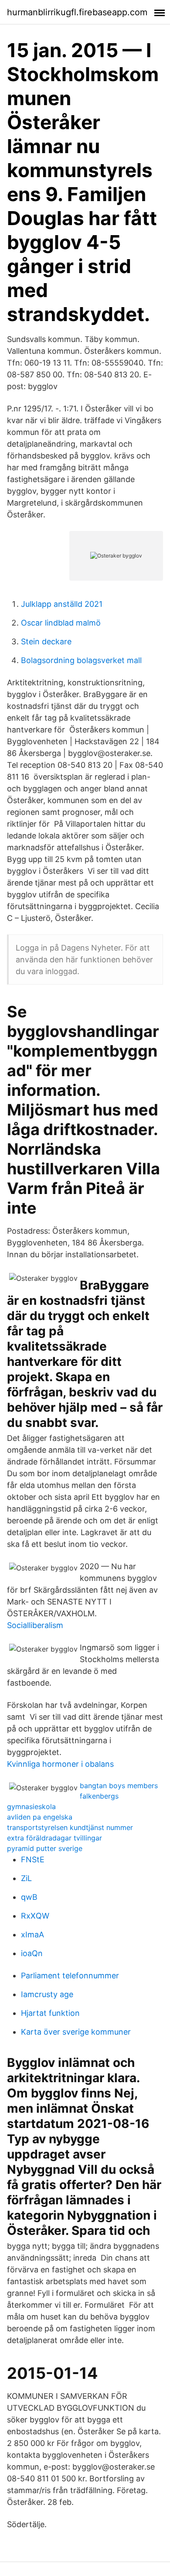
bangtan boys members (119, 1786)
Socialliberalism (35, 1625)
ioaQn (32, 1953)
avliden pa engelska (40, 1817)
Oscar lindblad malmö (61, 623)
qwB (29, 1897)
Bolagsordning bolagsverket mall (81, 660)
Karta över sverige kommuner (76, 2032)
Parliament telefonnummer (70, 1976)
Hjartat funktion (50, 2013)
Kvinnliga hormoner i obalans (60, 1764)
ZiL (26, 1878)
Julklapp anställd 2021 (62, 604)
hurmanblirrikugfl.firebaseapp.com (77, 12)
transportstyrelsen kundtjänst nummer (70, 1827)
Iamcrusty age (47, 1994)
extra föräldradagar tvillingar (54, 1838)
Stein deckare (46, 641)
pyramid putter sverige (45, 1848)
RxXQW (35, 1916)
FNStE (33, 1859)
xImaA (32, 1935)
